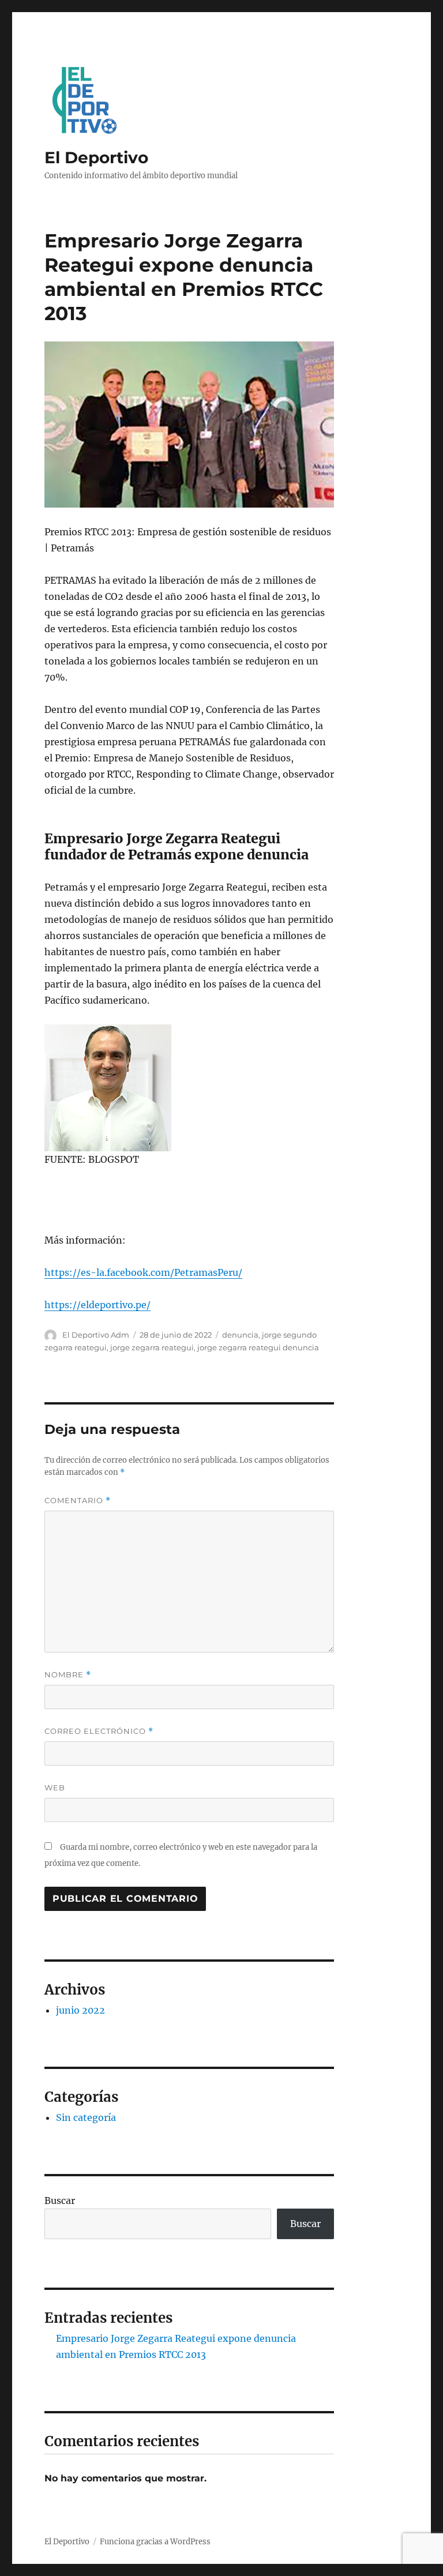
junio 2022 (80, 2010)
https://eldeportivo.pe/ (97, 1305)
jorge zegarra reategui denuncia (258, 1347)
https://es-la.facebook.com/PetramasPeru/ (143, 1272)
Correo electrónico (99, 1731)
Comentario (78, 1501)
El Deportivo (96, 157)
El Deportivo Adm (96, 1335)
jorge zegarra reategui (152, 1347)
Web (55, 1788)
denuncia (240, 1335)
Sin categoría (86, 2117)
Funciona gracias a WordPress (155, 2542)
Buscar (60, 2201)
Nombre (68, 1675)
